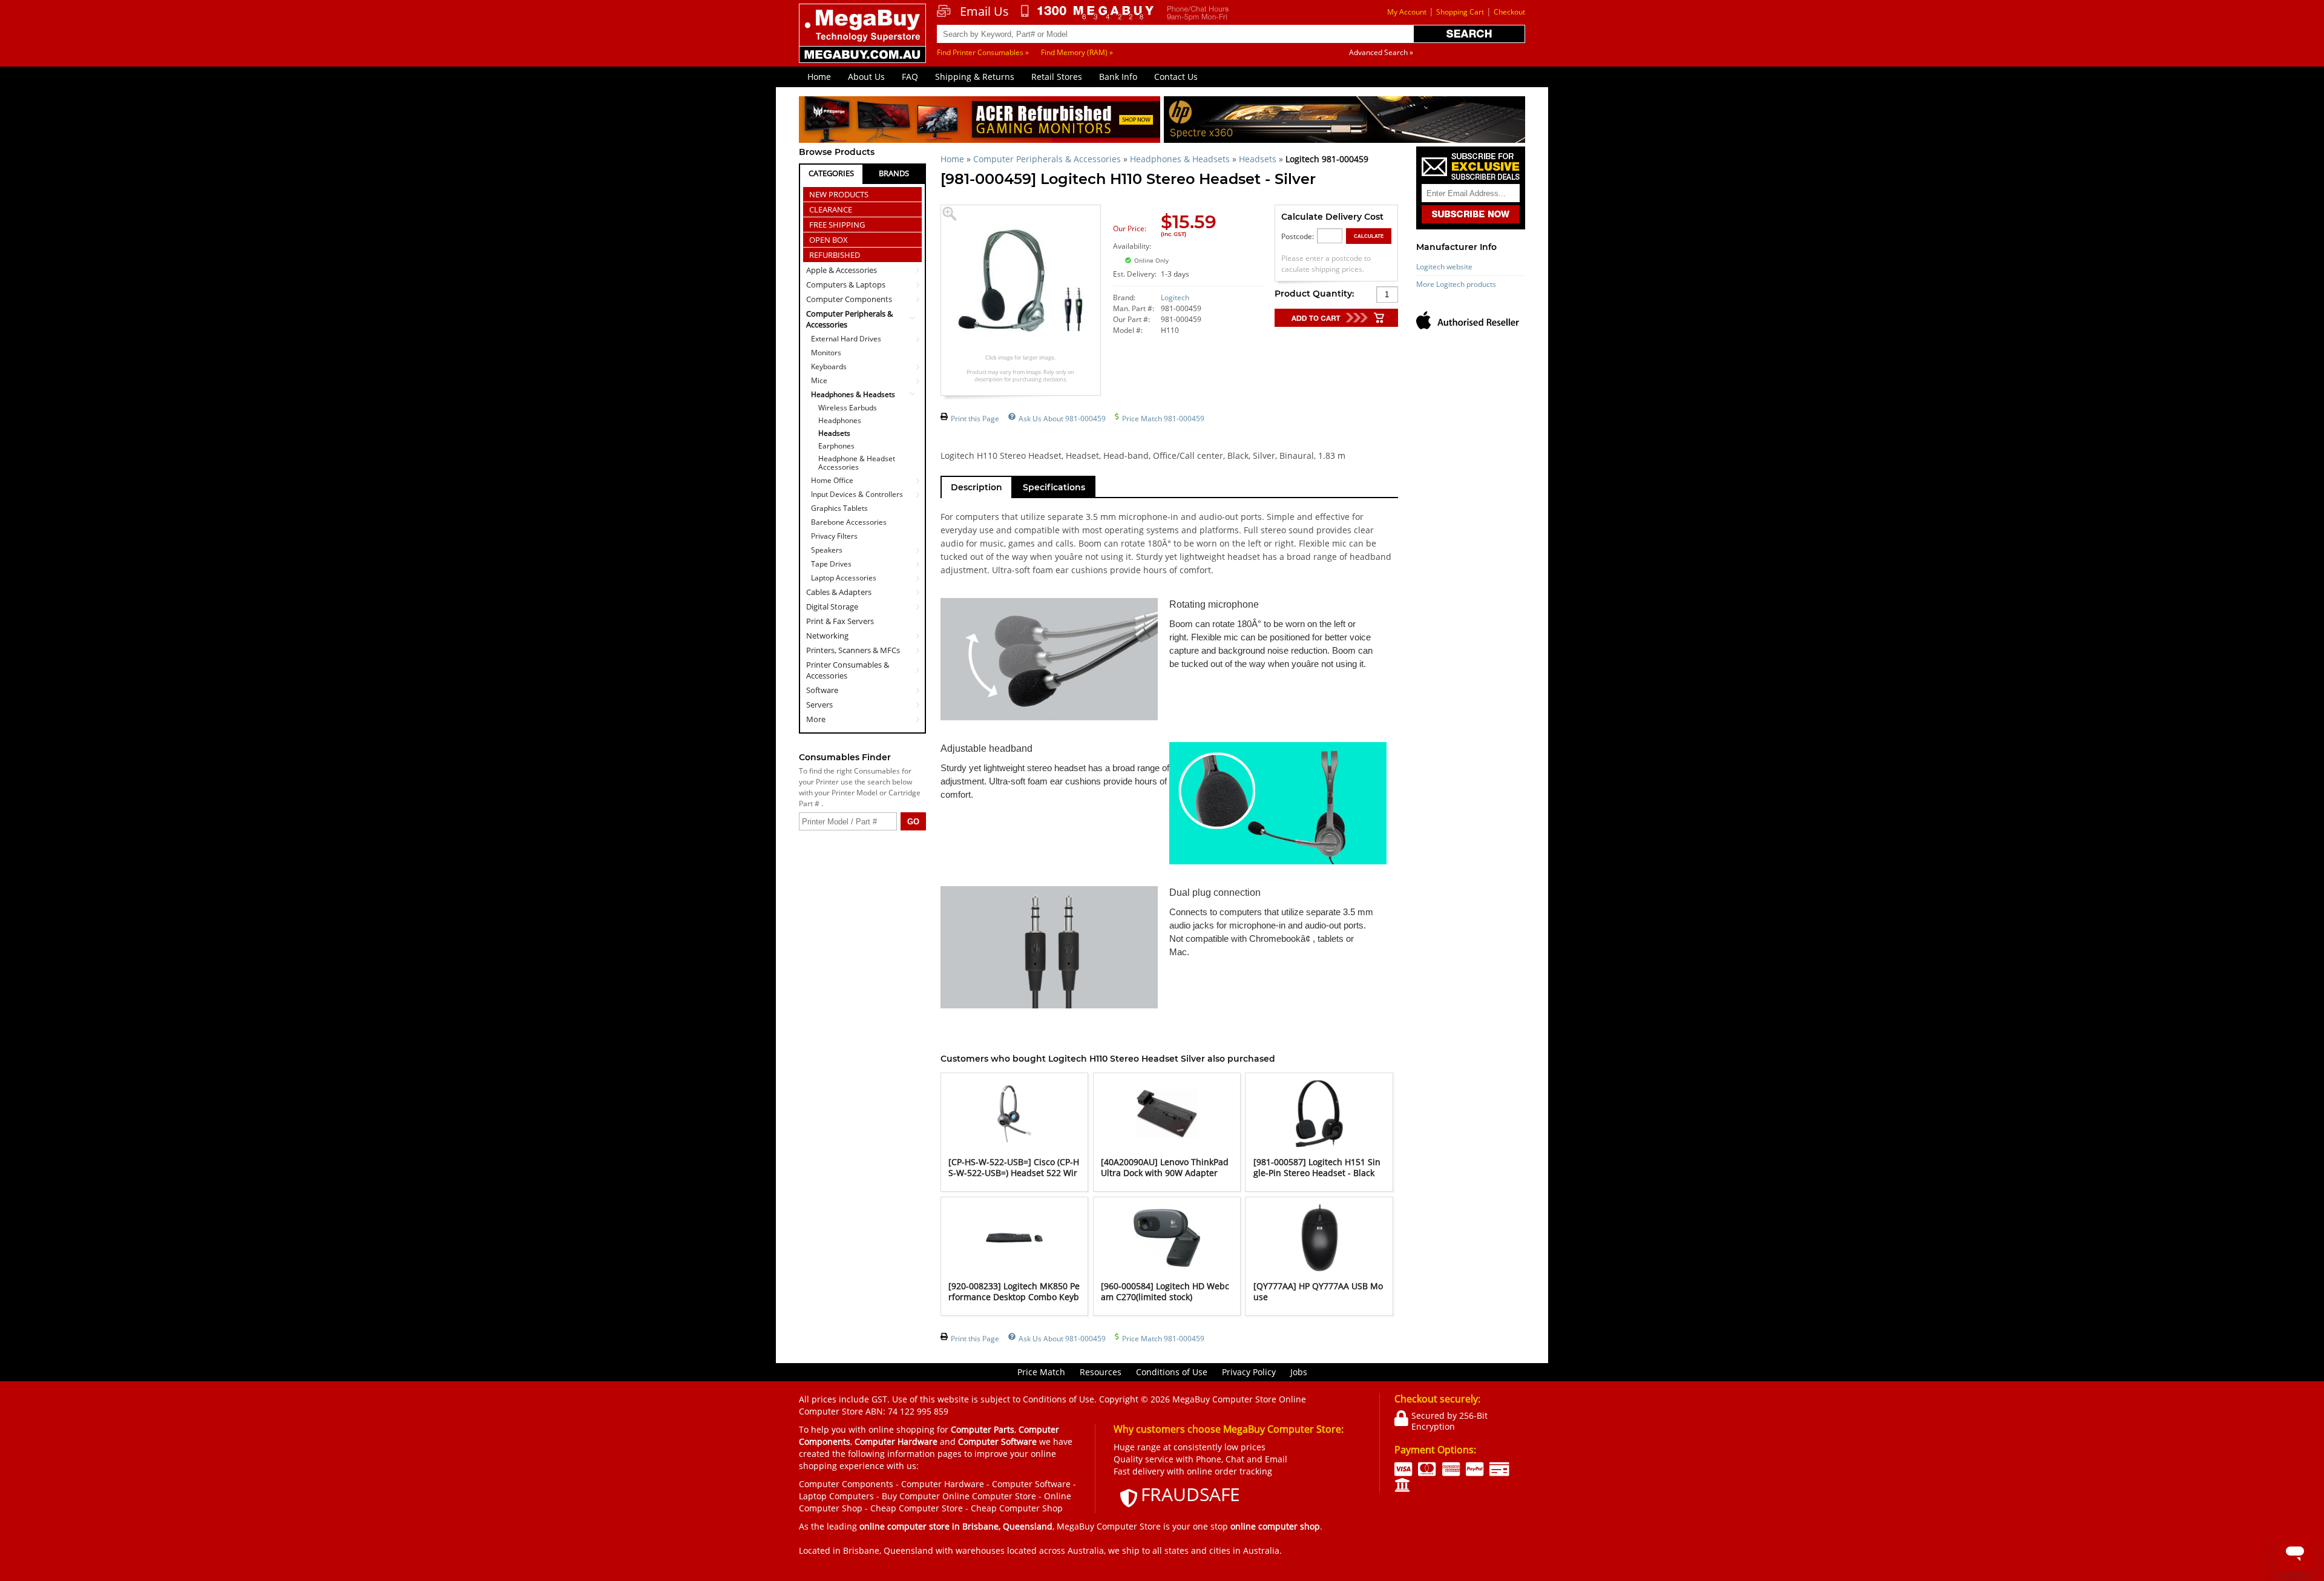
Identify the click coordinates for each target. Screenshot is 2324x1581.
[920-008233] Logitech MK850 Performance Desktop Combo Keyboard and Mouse (1014, 1297)
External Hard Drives (846, 339)
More (816, 719)
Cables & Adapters (839, 592)
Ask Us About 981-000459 (1062, 419)
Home (819, 77)
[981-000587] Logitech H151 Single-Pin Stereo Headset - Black (1317, 1167)
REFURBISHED (835, 255)
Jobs (1299, 1372)
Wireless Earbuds (848, 408)
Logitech (1175, 297)
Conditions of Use (1172, 1372)
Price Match (1041, 1372)
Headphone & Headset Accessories (857, 463)
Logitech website (1444, 267)
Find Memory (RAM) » (1077, 52)
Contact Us (1176, 77)
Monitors (826, 353)
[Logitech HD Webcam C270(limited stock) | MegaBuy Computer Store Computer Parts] (1167, 1268)
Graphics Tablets (839, 508)
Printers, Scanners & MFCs (853, 650)
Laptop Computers (836, 1496)
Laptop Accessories (844, 578)
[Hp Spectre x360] (1344, 121)
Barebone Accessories (849, 522)
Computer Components (849, 299)
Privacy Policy (1249, 1372)
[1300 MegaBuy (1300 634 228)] (1088, 13)
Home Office (832, 480)
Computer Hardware (943, 1484)
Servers (819, 705)
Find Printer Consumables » (983, 52)
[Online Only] (1200, 253)
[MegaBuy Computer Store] (864, 42)
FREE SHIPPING (837, 225)
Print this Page (975, 419)
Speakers (827, 550)
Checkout (1509, 12)
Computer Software (1031, 1484)
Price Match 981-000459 (1163, 419)
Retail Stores (1057, 77)
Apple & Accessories (842, 270)
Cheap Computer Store (917, 1508)
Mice (819, 380)
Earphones (836, 446)
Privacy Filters (834, 536)
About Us (866, 77)
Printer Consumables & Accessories (848, 670)
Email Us (984, 12)
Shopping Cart (1460, 12)
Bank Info (1118, 77)
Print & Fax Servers (840, 621)
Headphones (840, 421)
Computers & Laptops (846, 284)
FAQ (910, 77)
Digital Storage (832, 606)
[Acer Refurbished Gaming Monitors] (980, 121)
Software (822, 690)
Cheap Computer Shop (1017, 1508)
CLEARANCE (831, 209)
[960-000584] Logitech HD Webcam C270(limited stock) (1165, 1291)
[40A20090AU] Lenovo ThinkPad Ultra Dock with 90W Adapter (1165, 1167)
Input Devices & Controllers (857, 494)
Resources (1101, 1372)
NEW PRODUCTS (839, 194)
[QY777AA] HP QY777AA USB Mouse (1318, 1291)
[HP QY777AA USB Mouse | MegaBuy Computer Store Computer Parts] (1319, 1268)
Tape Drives (831, 564)
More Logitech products (1456, 284)
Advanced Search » (1381, 52)
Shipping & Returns (975, 77)
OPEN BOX (829, 240)
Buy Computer (911, 1496)
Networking (827, 636)
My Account (1407, 12)
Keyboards (829, 366)
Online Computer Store (989, 1496)
